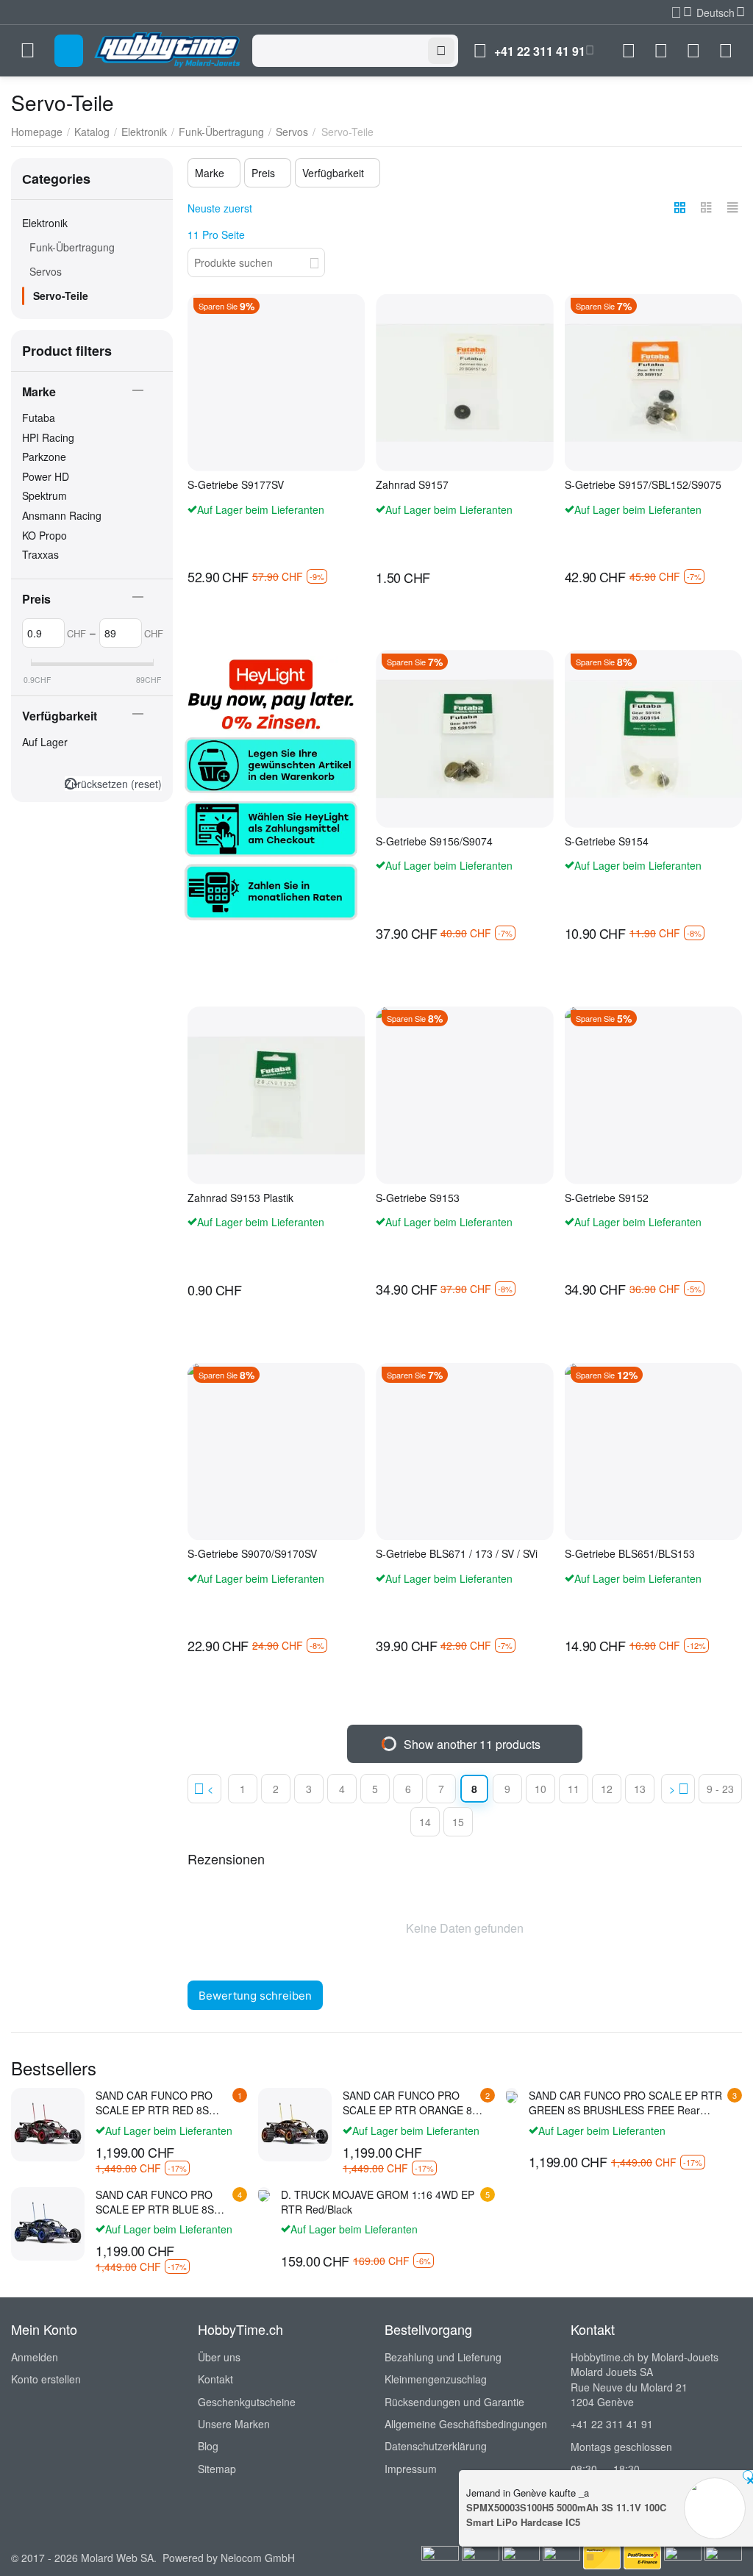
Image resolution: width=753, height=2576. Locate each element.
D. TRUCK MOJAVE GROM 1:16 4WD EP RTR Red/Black (378, 2202)
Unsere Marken (234, 2424)
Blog (208, 2446)
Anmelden (35, 2357)
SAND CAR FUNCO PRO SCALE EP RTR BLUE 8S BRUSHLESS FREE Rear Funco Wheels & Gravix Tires (164, 2202)
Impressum (411, 2469)
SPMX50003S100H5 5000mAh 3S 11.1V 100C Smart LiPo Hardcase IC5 (566, 2515)
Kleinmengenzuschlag (436, 2379)
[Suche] (441, 51)
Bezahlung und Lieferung (443, 2357)
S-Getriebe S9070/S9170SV (252, 1554)
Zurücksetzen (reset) (113, 784)
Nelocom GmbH (258, 2558)
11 (574, 1789)
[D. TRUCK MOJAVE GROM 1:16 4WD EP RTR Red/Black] (264, 2194)
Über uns (219, 2357)
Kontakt (215, 2379)
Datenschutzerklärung (436, 2446)
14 (425, 1822)
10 (540, 1789)
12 (607, 1789)
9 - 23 (720, 1789)
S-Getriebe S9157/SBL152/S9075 (643, 485)
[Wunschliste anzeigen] (661, 51)
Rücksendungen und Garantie (454, 2402)
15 (458, 1822)
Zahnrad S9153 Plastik (240, 1198)
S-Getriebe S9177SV (236, 485)
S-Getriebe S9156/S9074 (434, 841)
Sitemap (217, 2469)
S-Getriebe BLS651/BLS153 (630, 1554)
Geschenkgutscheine (247, 2402)
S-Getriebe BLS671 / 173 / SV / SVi (457, 1554)
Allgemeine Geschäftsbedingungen (466, 2424)
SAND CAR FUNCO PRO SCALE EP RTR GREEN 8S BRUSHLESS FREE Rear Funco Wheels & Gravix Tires (625, 2103)
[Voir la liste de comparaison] (629, 51)
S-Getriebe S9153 (418, 1198)
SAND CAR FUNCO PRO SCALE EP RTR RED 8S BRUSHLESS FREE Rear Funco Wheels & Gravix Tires (164, 2103)
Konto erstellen (46, 2379)
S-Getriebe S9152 (607, 1198)
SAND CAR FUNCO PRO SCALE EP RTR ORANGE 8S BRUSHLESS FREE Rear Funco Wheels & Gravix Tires (411, 2103)
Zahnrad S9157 (412, 485)
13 (640, 1789)
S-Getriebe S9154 (607, 841)
